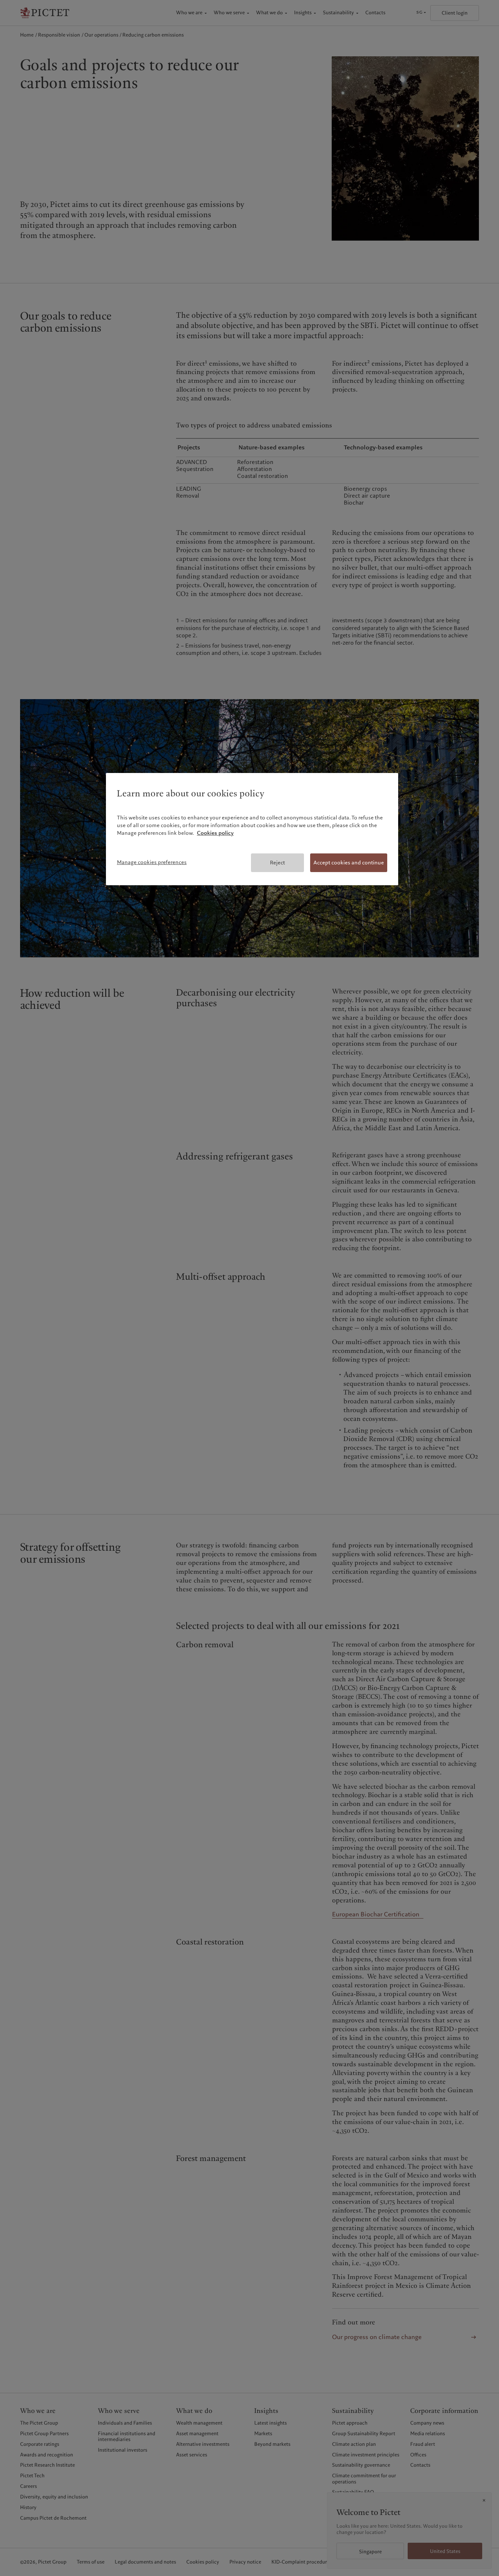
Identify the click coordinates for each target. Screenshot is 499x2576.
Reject (277, 863)
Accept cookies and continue (349, 863)
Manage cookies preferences (152, 862)
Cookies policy (215, 833)
